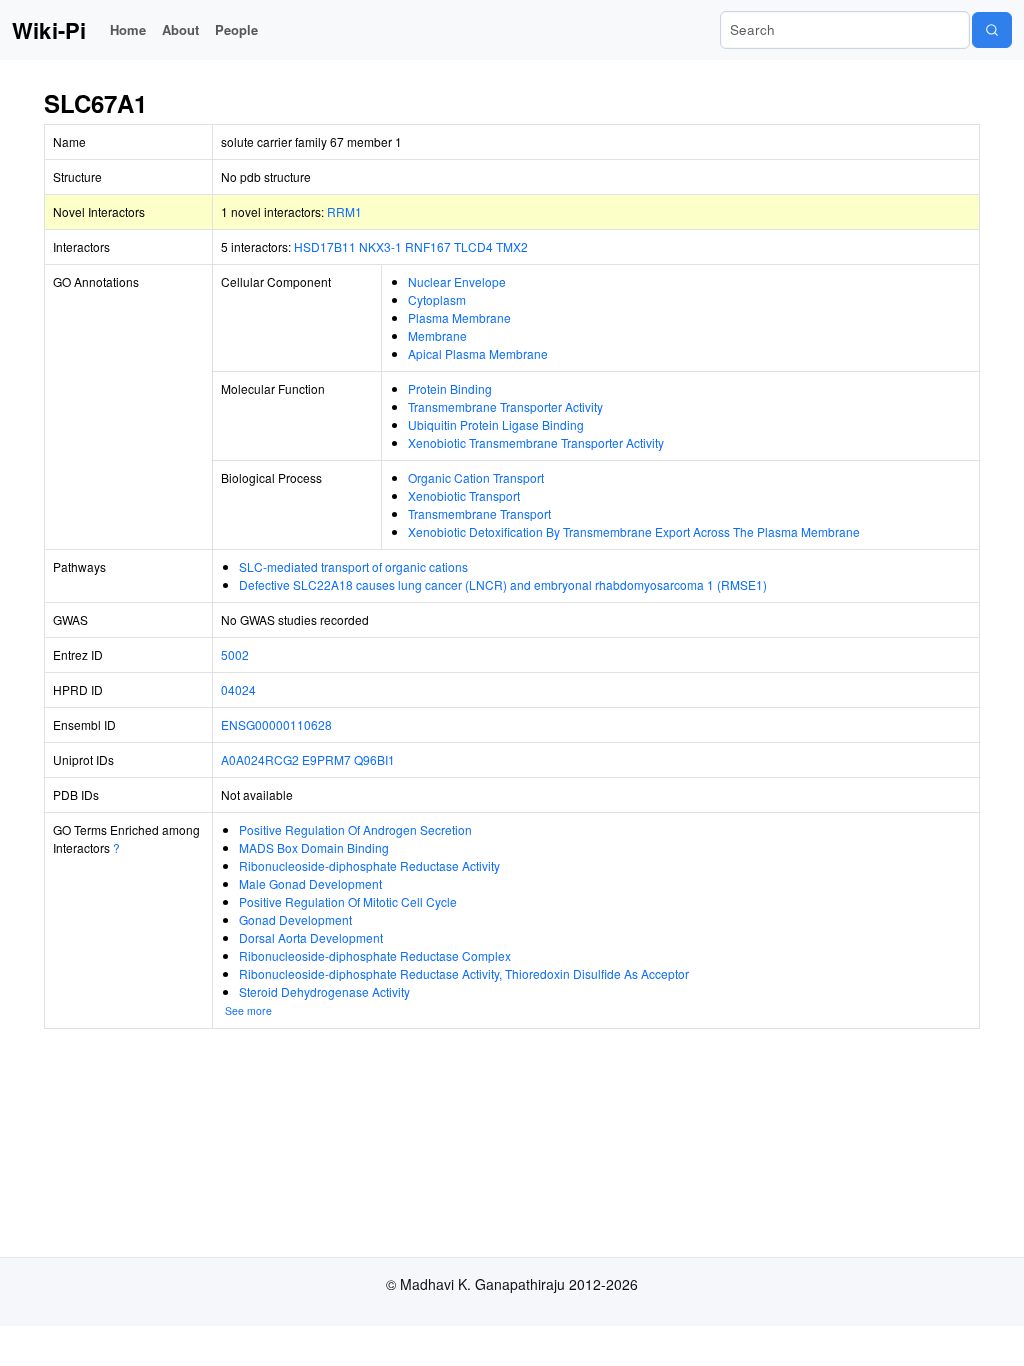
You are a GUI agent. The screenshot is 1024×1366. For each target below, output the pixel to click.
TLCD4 (473, 246)
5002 (235, 654)
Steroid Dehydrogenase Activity (324, 991)
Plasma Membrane (459, 317)
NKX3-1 (380, 246)
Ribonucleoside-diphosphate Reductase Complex (375, 955)
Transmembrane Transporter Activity (505, 406)
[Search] (992, 30)
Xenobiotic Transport (464, 495)
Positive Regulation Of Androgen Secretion (355, 829)
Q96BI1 (374, 759)
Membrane (437, 335)
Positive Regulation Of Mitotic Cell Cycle (348, 901)
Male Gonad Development (310, 883)
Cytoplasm (437, 299)
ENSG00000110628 (276, 724)
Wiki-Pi (49, 30)
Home (128, 29)
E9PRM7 (326, 759)
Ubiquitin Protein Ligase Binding (496, 424)
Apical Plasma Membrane (478, 353)
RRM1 (344, 211)
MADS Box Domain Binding (314, 847)
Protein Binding (450, 388)
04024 (238, 689)
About (180, 29)
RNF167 (428, 246)
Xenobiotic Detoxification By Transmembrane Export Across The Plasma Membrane (634, 531)
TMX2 (512, 246)
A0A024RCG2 (260, 759)
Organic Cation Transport (476, 477)
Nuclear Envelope (457, 281)
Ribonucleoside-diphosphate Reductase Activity (369, 865)
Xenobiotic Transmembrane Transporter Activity (536, 442)
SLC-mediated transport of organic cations (353, 566)
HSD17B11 (325, 246)
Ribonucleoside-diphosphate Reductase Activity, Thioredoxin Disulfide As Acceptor (464, 973)
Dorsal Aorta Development (311, 937)
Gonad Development (295, 919)
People (236, 29)
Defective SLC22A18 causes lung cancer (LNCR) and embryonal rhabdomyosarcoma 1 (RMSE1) (503, 584)
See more (248, 1010)
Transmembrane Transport (479, 513)
